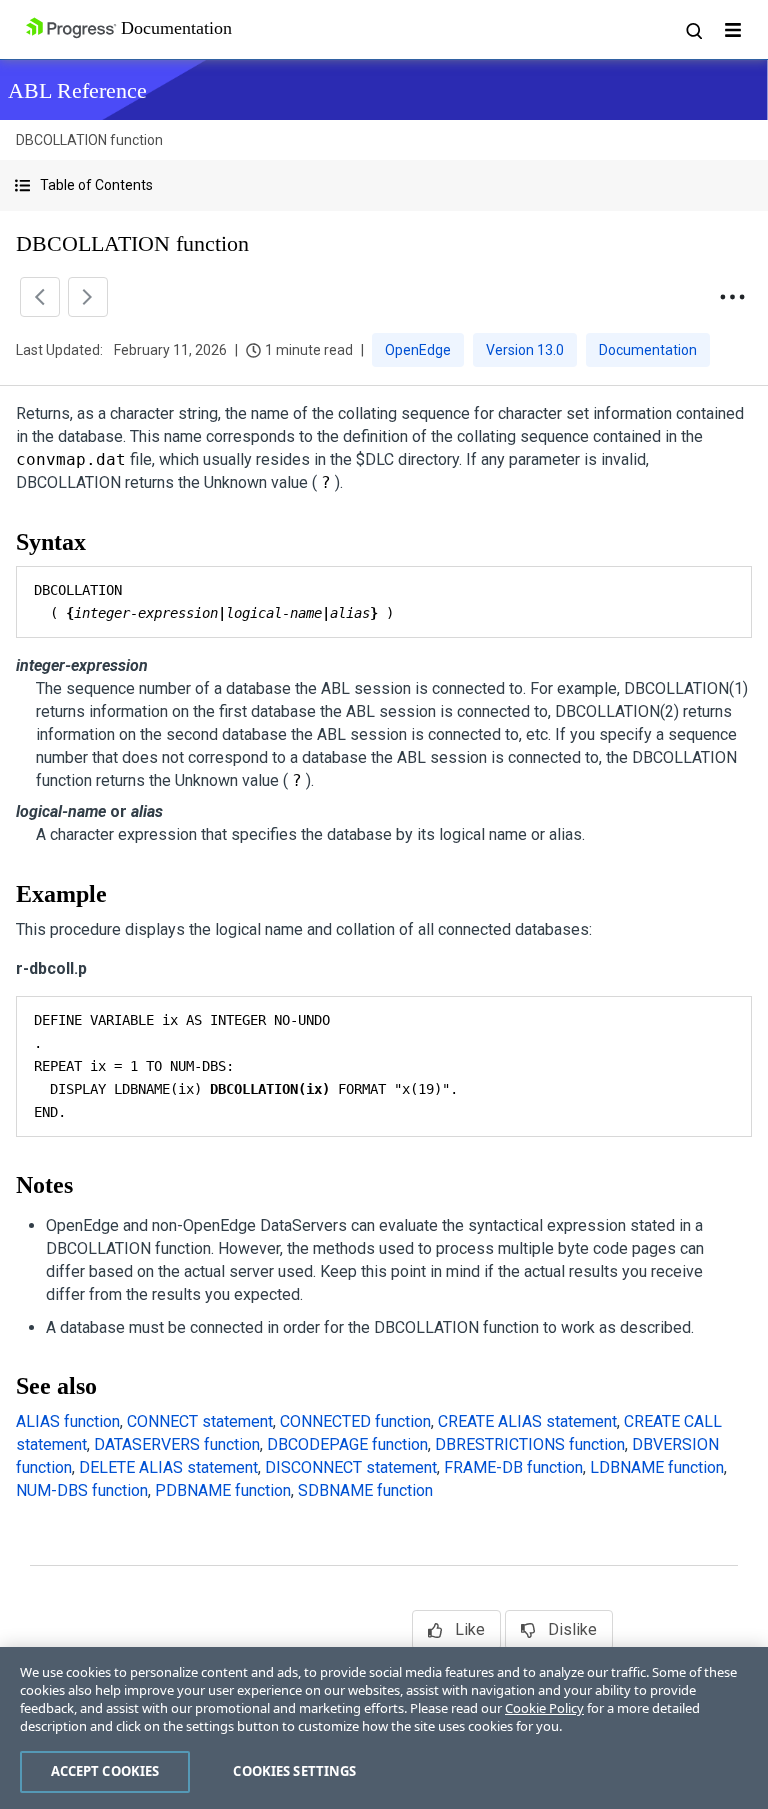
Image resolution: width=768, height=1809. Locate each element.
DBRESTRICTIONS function (530, 1444)
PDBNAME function (223, 1490)
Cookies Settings (294, 1771)
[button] (384, 185)
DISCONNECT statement (351, 1467)
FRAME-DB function (513, 1467)
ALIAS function (68, 1421)
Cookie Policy (544, 1708)
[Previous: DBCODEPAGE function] (40, 297)
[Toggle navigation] (733, 30)
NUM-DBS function (82, 1490)
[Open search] (693, 30)
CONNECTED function (355, 1421)
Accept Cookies (105, 1771)
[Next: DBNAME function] (88, 297)
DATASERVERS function (177, 1444)
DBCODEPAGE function (347, 1444)
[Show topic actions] (732, 297)
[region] (384, 1728)
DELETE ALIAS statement (168, 1467)
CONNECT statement (200, 1421)
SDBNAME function (365, 1490)
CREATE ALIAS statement (527, 1421)
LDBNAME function (657, 1467)
